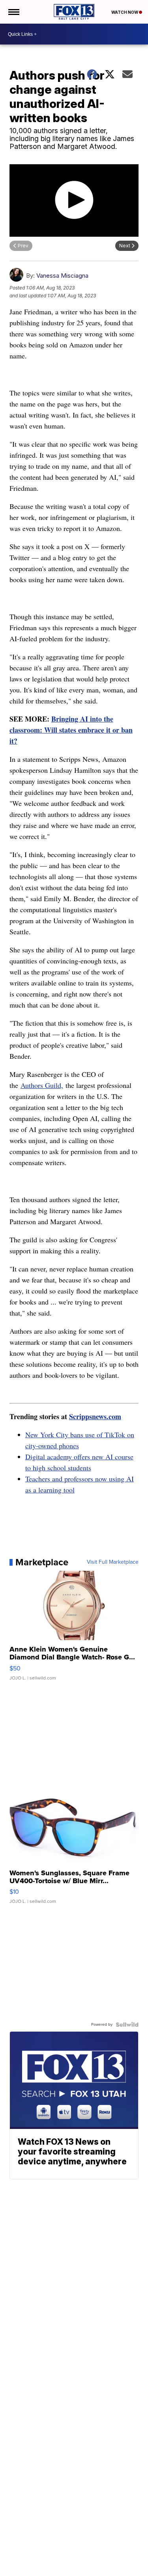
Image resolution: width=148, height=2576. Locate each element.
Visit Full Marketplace (113, 1562)
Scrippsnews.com (95, 1416)
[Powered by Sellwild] (127, 2025)
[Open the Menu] (13, 12)
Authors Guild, (42, 1085)
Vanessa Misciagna (62, 276)
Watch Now (125, 12)
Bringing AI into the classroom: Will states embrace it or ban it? (71, 730)
